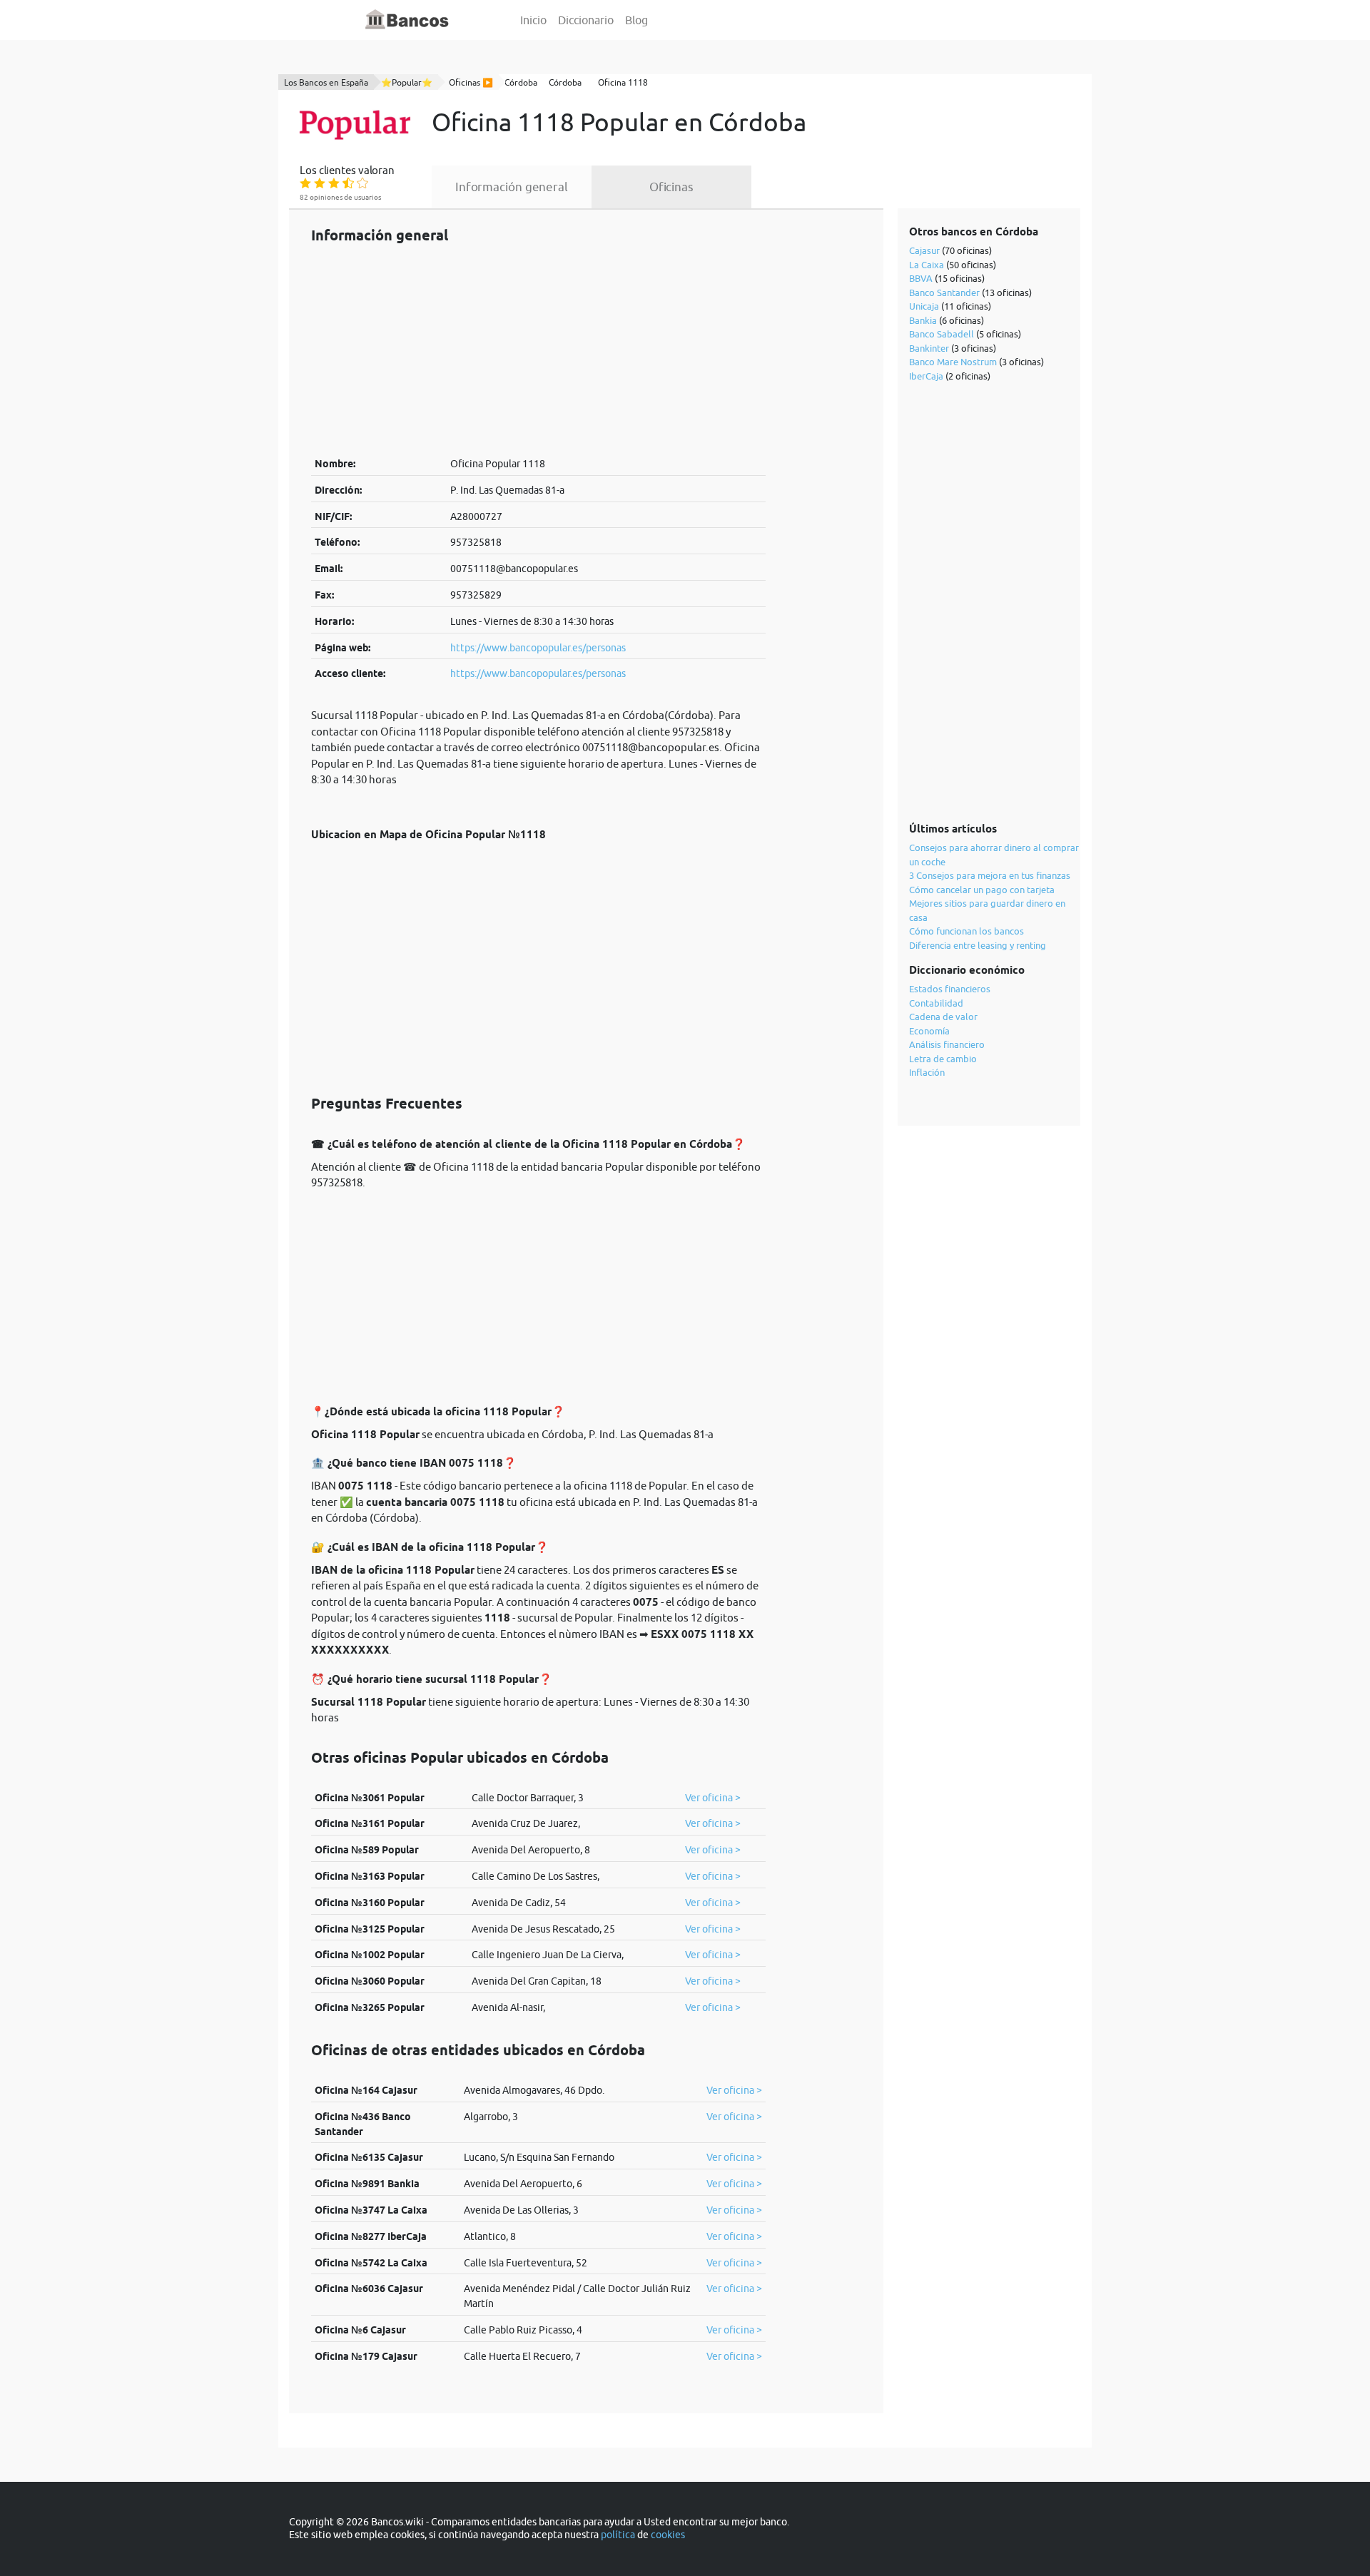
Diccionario (586, 20)
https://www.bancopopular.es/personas (538, 648)
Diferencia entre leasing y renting (978, 945)
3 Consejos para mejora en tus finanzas (990, 875)
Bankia (923, 320)
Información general (512, 187)
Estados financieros (950, 989)
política (618, 2535)
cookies (668, 2535)
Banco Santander (944, 292)
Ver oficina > (713, 1798)
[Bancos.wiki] (407, 20)
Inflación (927, 1072)
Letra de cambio (943, 1059)
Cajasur (924, 250)
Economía (929, 1031)
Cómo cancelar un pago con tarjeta (982, 890)
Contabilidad (936, 1003)
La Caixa (927, 265)
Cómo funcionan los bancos (966, 931)
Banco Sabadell (942, 334)
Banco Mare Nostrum (953, 362)
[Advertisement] (538, 350)
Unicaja (924, 306)
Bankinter (929, 348)
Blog (636, 20)
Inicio (533, 20)
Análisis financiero (947, 1044)
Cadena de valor (943, 1017)
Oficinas (671, 187)
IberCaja (926, 376)
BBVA (921, 278)
